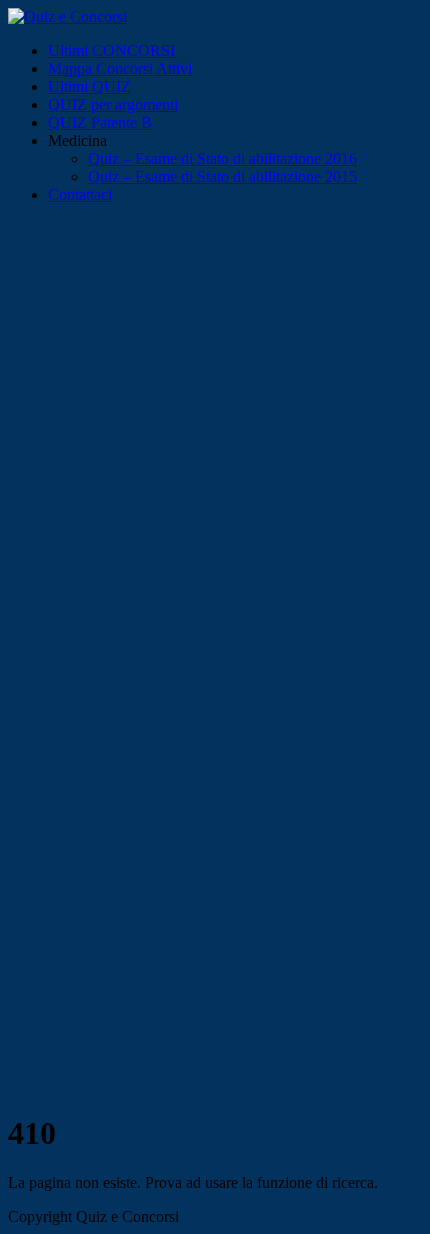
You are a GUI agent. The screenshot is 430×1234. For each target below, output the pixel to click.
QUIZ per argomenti (113, 104)
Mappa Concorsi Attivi (120, 68)
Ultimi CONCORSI (111, 50)
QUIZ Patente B (100, 122)
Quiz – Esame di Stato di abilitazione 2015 (222, 176)
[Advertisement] (215, 445)
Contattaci (80, 194)
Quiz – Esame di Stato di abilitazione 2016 (222, 158)
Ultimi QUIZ (89, 86)
